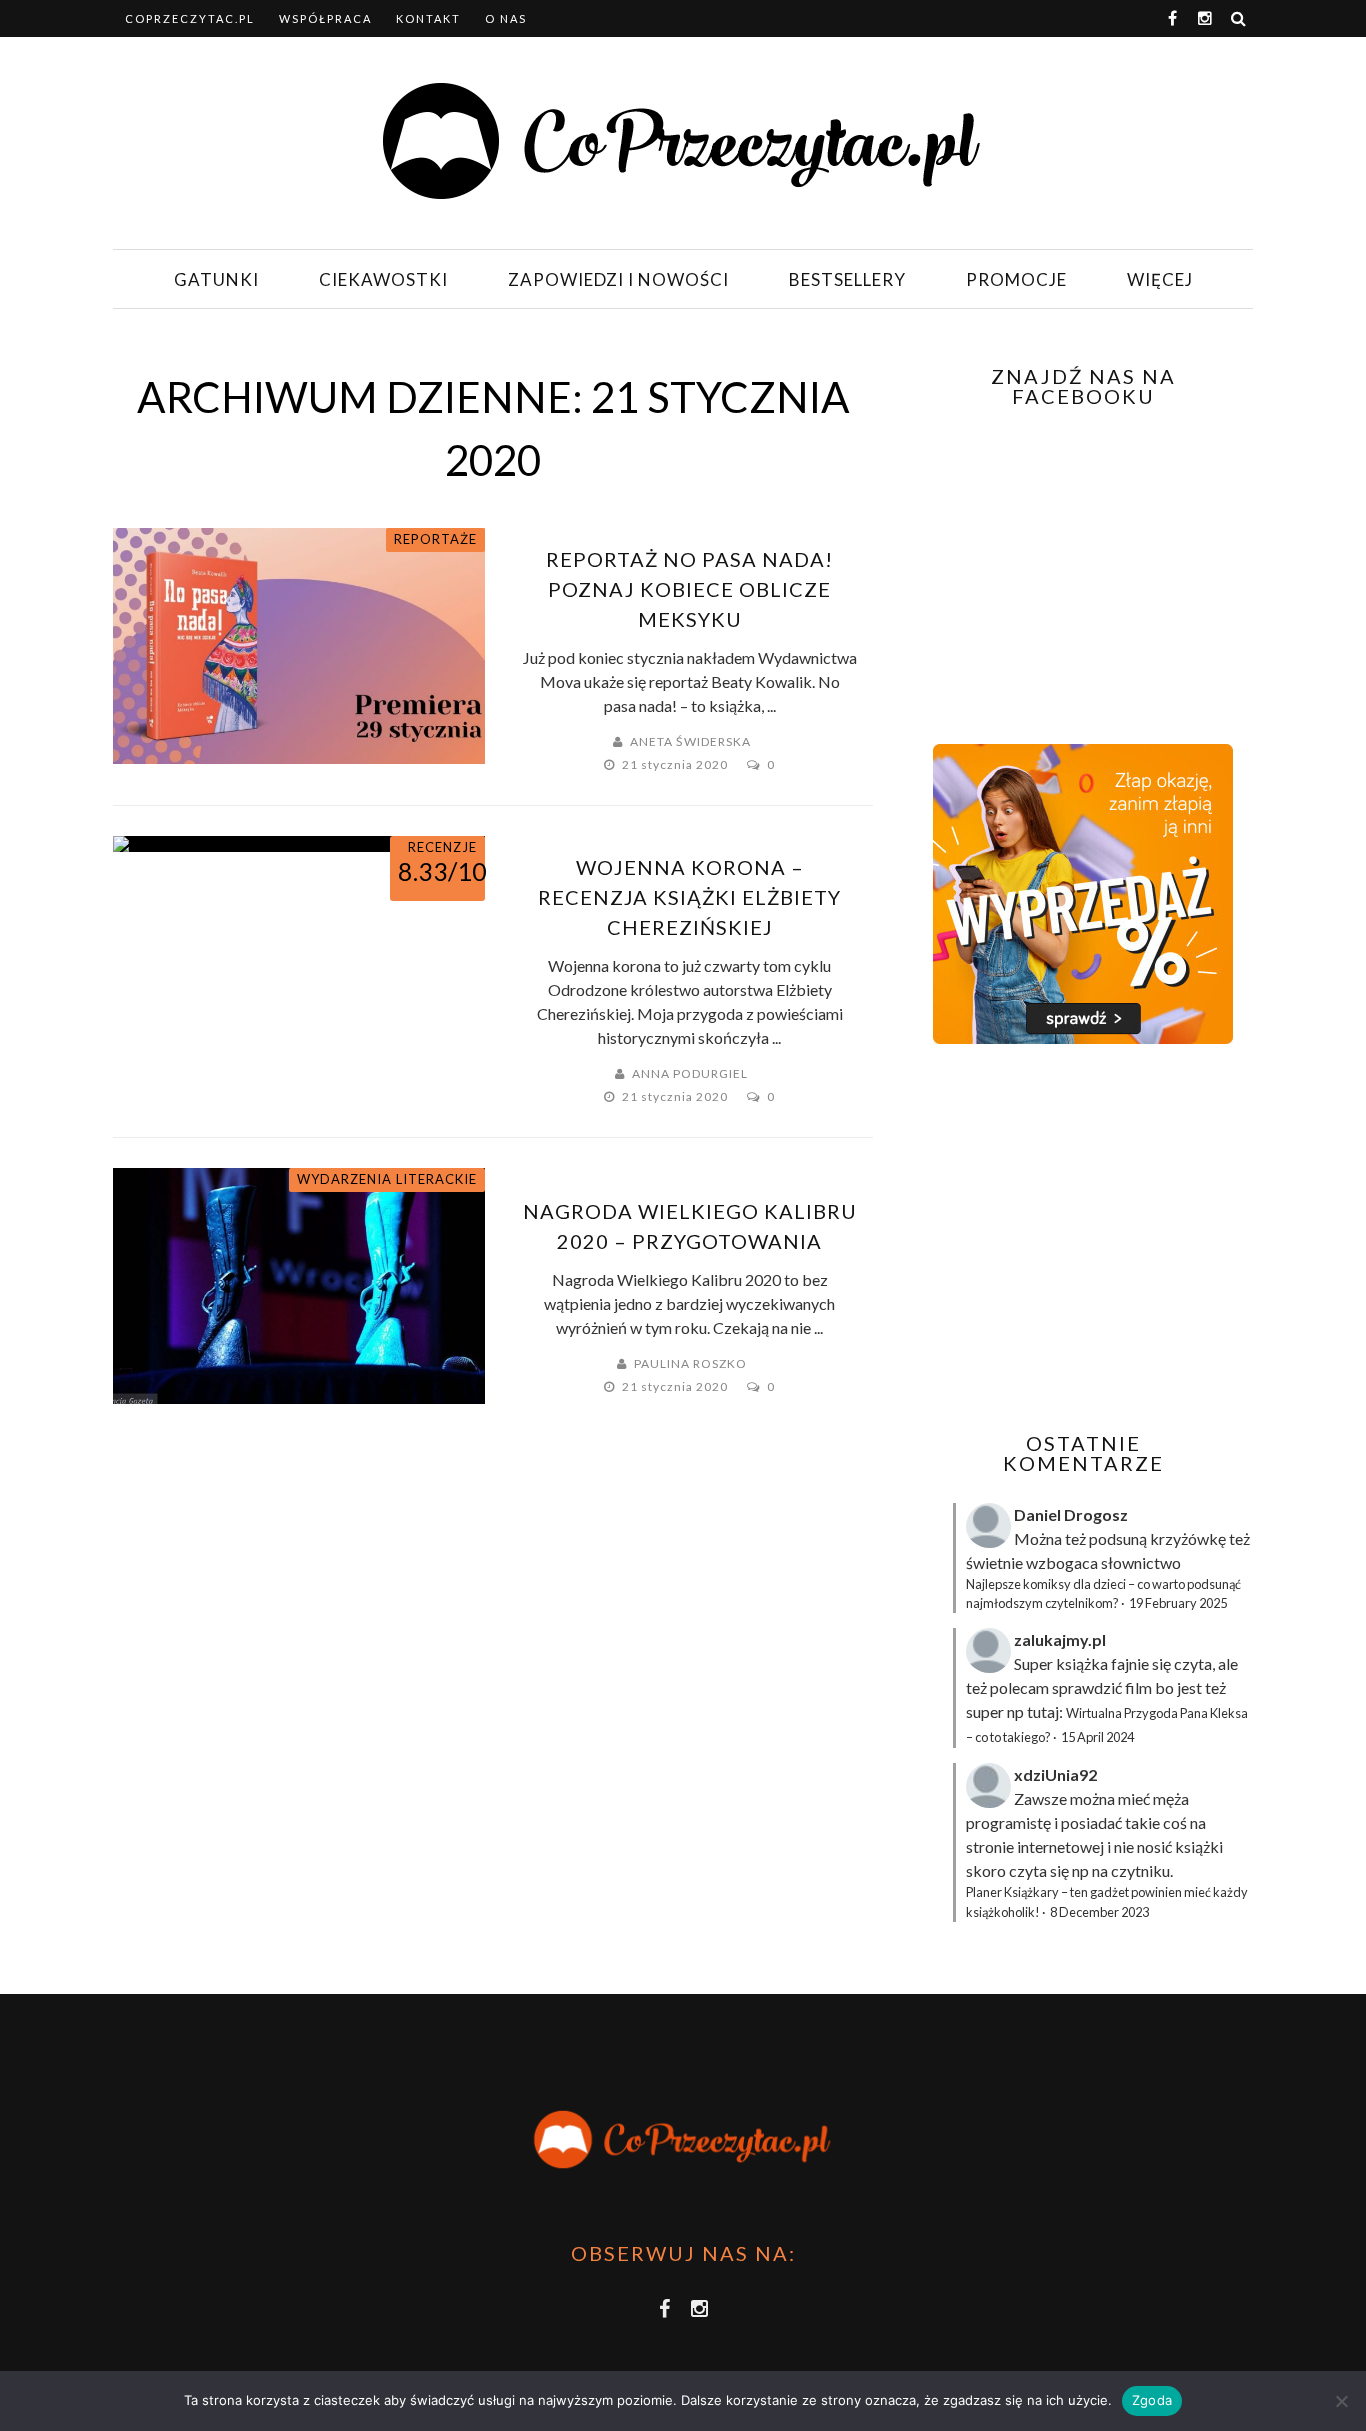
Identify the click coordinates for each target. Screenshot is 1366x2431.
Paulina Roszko (690, 1363)
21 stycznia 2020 (676, 764)
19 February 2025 (1178, 1603)
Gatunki (216, 279)
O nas (506, 18)
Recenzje (442, 847)
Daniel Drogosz (1071, 1514)
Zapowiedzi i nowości (618, 279)
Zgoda (1152, 2400)
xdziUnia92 (1055, 1774)
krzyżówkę (1188, 1538)
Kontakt (428, 18)
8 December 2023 (1099, 1912)
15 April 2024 (1097, 1737)
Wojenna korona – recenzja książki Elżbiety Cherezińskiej (689, 897)
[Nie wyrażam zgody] (1341, 2401)
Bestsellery (847, 279)
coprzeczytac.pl (190, 18)
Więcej (1160, 279)
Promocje (1016, 279)
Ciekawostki (383, 279)
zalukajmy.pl (1060, 1639)
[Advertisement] (1081, 1238)
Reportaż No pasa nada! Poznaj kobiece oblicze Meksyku (689, 589)
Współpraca (325, 18)
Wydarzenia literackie (387, 1179)
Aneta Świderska (690, 741)
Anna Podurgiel (690, 1073)
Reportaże (435, 539)
